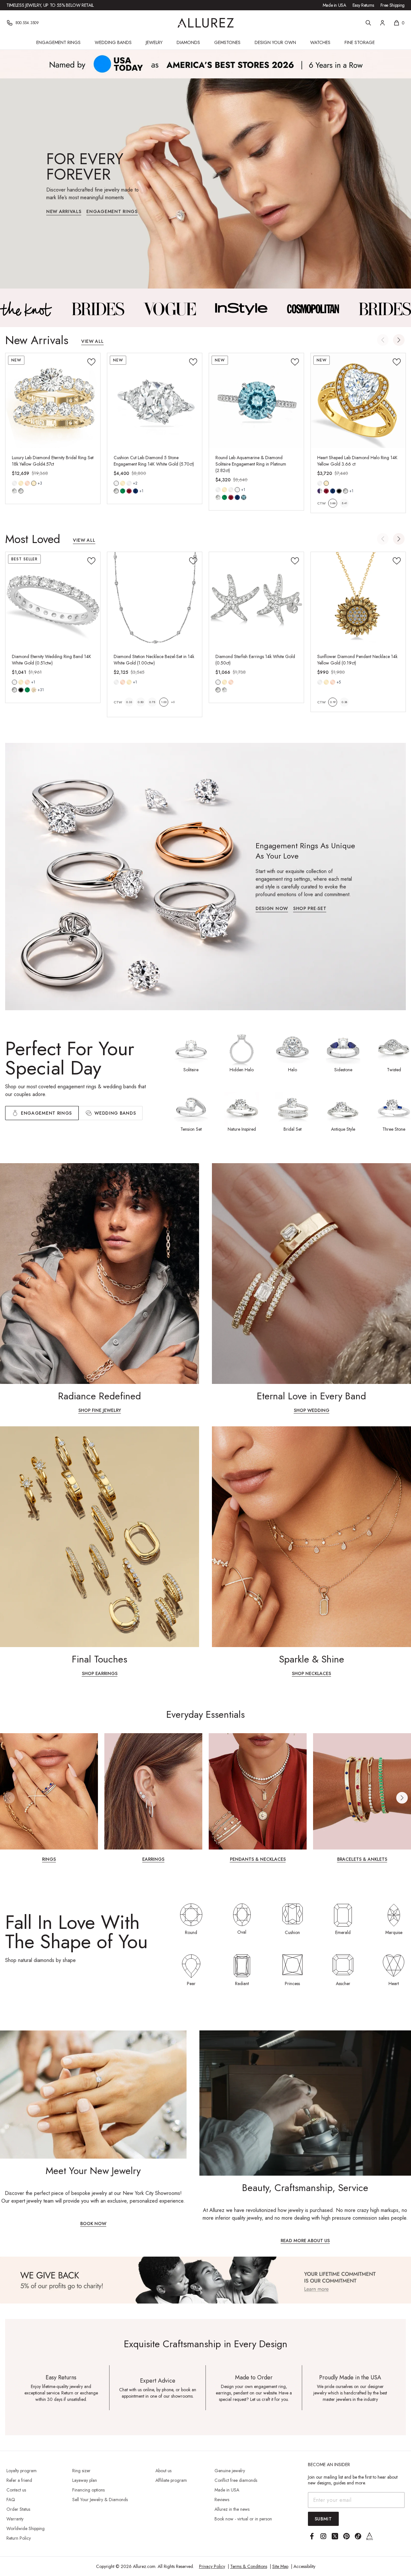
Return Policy (19, 2538)
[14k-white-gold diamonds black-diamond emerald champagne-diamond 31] (14, 682)
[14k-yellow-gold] (21, 483)
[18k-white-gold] (129, 483)
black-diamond (21, 690)
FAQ (11, 2500)
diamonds (14, 690)
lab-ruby (129, 491)
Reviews (222, 2500)
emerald (27, 690)
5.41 (344, 503)
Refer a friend (19, 2480)
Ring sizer (81, 2471)
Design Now (272, 909)
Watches (320, 42)
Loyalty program (22, 2471)
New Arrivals (64, 212)
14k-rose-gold (27, 483)
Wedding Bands (113, 42)
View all (92, 342)
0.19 (333, 702)
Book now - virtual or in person (243, 2519)
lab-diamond (21, 491)
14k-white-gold (14, 483)
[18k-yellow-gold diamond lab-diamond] (34, 483)
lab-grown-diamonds (224, 690)
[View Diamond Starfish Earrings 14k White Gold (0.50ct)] (256, 599)
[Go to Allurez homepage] (206, 23)
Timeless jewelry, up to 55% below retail (50, 5)
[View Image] (26, 309)
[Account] (382, 23)
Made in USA (334, 5)
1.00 (164, 702)
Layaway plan (85, 2480)
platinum (237, 490)
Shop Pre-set (310, 909)
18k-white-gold (129, 483)
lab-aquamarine (244, 497)
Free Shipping (393, 5)
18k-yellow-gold (34, 483)
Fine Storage (360, 42)
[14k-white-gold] (14, 483)
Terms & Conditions (249, 2566)
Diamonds (188, 42)
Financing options (88, 2490)
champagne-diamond (34, 690)
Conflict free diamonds (236, 2480)
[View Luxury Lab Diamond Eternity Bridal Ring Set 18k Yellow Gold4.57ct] (53, 401)
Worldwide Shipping (26, 2528)
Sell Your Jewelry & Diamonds (100, 2500)
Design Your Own (275, 42)
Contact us (16, 2490)
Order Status (18, 2509)
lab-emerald (123, 491)
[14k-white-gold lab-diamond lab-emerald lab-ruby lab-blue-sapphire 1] (116, 483)
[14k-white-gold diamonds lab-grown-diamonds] (218, 682)
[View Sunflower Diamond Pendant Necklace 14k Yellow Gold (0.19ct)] (358, 599)
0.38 (344, 702)
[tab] (111, 1113)
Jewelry (154, 42)
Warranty (15, 2519)
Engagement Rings (58, 42)
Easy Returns (363, 5)
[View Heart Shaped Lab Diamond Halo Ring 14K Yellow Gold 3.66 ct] (358, 401)
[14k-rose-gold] (27, 483)
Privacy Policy (212, 2566)
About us (163, 2471)
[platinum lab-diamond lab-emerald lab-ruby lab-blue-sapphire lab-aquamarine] (237, 490)
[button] (399, 340)
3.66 (333, 503)
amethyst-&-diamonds (320, 491)
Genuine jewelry (230, 2471)
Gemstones (227, 42)
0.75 (152, 702)
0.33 (129, 702)
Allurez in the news (232, 2509)
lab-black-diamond (339, 491)
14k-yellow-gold (21, 483)
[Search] (368, 23)
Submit (323, 2519)
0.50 (141, 702)
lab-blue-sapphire (136, 491)
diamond (14, 491)
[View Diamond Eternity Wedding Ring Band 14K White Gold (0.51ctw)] (53, 599)
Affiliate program (171, 2480)
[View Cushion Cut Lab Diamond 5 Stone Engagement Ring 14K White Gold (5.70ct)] (155, 401)
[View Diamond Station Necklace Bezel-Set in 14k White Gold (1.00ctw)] (155, 599)
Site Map (280, 2566)
